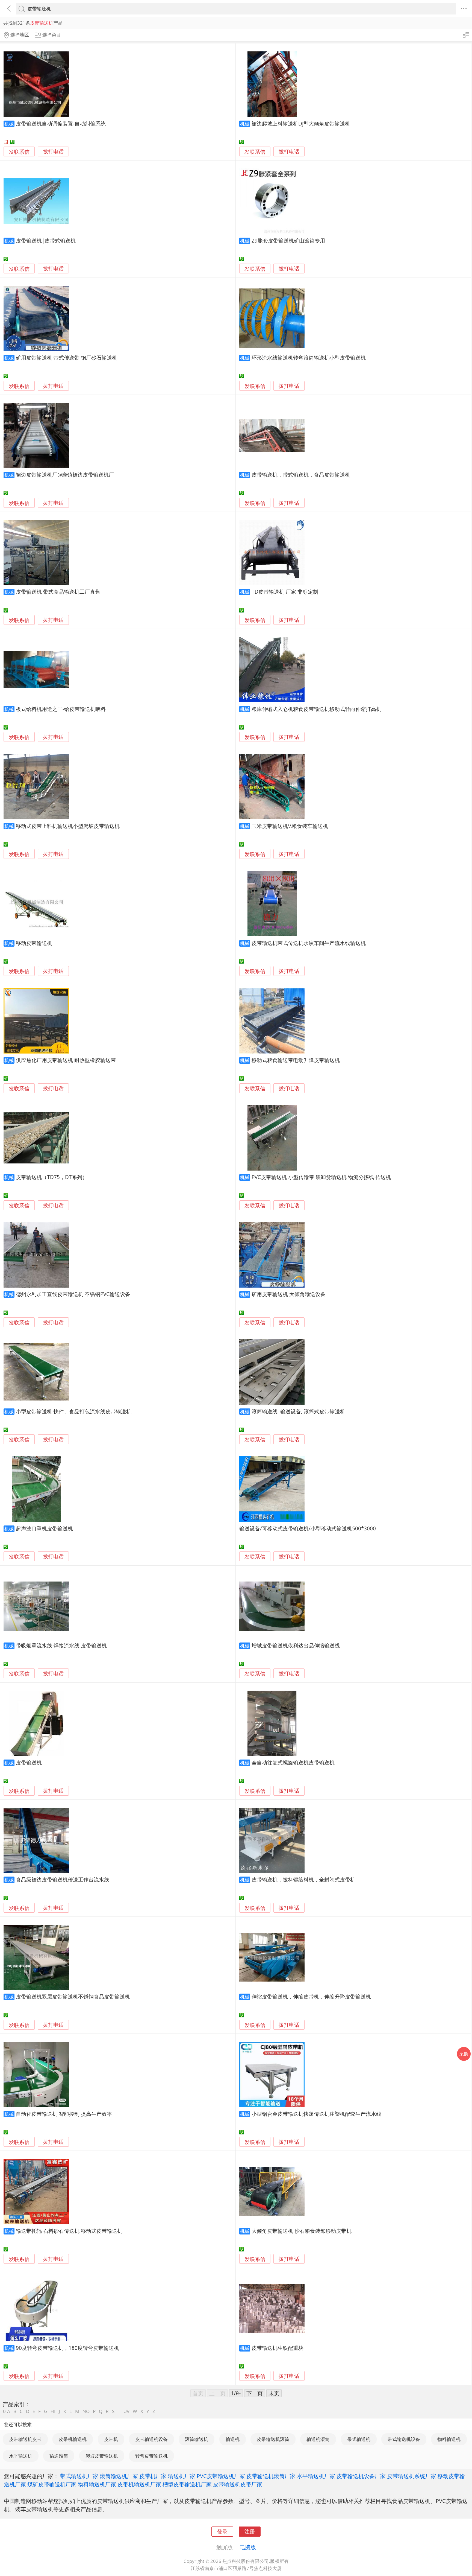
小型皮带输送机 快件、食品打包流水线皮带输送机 (74, 1411)
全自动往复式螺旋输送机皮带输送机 (293, 1762)
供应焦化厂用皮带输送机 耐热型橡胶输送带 (66, 1060)
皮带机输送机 (73, 2439)
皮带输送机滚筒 (273, 2439)
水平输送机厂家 (316, 2476)
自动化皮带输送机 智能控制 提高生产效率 (64, 2114)
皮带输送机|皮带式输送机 (46, 240)
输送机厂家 (182, 2476)
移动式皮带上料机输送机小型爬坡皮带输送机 (68, 826)
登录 (222, 2531)
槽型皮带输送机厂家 (187, 2484)
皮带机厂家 (153, 2476)
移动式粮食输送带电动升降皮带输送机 (296, 1060)
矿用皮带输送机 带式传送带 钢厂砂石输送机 (67, 358)
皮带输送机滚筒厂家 (271, 2476)
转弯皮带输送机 (151, 2456)
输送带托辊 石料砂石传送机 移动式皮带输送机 (69, 2231)
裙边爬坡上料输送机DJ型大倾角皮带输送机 (301, 123)
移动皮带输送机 (34, 943)
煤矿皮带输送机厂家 (52, 2484)
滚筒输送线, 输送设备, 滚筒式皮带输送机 (298, 1411)
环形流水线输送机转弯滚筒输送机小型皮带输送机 (309, 358)
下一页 (255, 2393)
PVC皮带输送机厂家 (221, 2476)
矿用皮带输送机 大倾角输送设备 (289, 1294)
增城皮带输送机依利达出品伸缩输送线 (296, 1645)
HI (53, 2411)
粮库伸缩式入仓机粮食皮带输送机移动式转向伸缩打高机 (316, 709)
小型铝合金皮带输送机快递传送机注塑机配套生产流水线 (316, 2114)
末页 (274, 2393)
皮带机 (111, 2439)
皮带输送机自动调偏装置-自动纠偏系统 (61, 123)
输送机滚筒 (318, 2439)
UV (126, 2411)
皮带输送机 (29, 1762)
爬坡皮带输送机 (102, 2456)
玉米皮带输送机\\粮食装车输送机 (290, 826)
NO (86, 2411)
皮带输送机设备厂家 (361, 2476)
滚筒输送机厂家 (119, 2476)
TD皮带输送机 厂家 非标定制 (285, 592)
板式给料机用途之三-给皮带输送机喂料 (61, 709)
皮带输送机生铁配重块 (278, 2348)
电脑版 (248, 2547)
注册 (250, 2531)
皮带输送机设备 (151, 2439)
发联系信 (19, 152)
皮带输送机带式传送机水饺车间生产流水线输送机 (309, 943)
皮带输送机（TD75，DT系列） (52, 1177)
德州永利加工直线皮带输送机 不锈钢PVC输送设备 (73, 1294)
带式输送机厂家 (79, 2476)
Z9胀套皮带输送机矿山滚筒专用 (288, 240)
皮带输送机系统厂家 (412, 2476)
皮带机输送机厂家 (139, 2484)
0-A (7, 2411)
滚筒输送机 (197, 2439)
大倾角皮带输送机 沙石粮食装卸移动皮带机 (302, 2231)
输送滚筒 (59, 2456)
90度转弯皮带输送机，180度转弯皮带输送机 (67, 2348)
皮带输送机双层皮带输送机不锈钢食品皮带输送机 (73, 1996)
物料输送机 (449, 2439)
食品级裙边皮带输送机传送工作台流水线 (63, 1879)
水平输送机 (21, 2456)
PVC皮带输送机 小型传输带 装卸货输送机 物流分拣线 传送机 (321, 1177)
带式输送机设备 (404, 2439)
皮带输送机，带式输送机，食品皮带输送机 (301, 475)
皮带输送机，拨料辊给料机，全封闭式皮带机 (303, 1879)
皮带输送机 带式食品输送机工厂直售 (58, 592)
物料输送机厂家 (97, 2484)
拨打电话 (53, 152)
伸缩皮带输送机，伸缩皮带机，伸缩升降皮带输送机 (311, 1996)
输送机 (233, 2439)
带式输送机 (359, 2439)
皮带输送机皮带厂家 (238, 2484)
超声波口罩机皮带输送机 (44, 1528)
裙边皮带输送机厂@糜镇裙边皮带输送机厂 (65, 475)
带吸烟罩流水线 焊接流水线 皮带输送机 (61, 1645)
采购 (464, 2054)
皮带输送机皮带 (25, 2439)
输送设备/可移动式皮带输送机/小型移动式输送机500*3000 (308, 1528)
